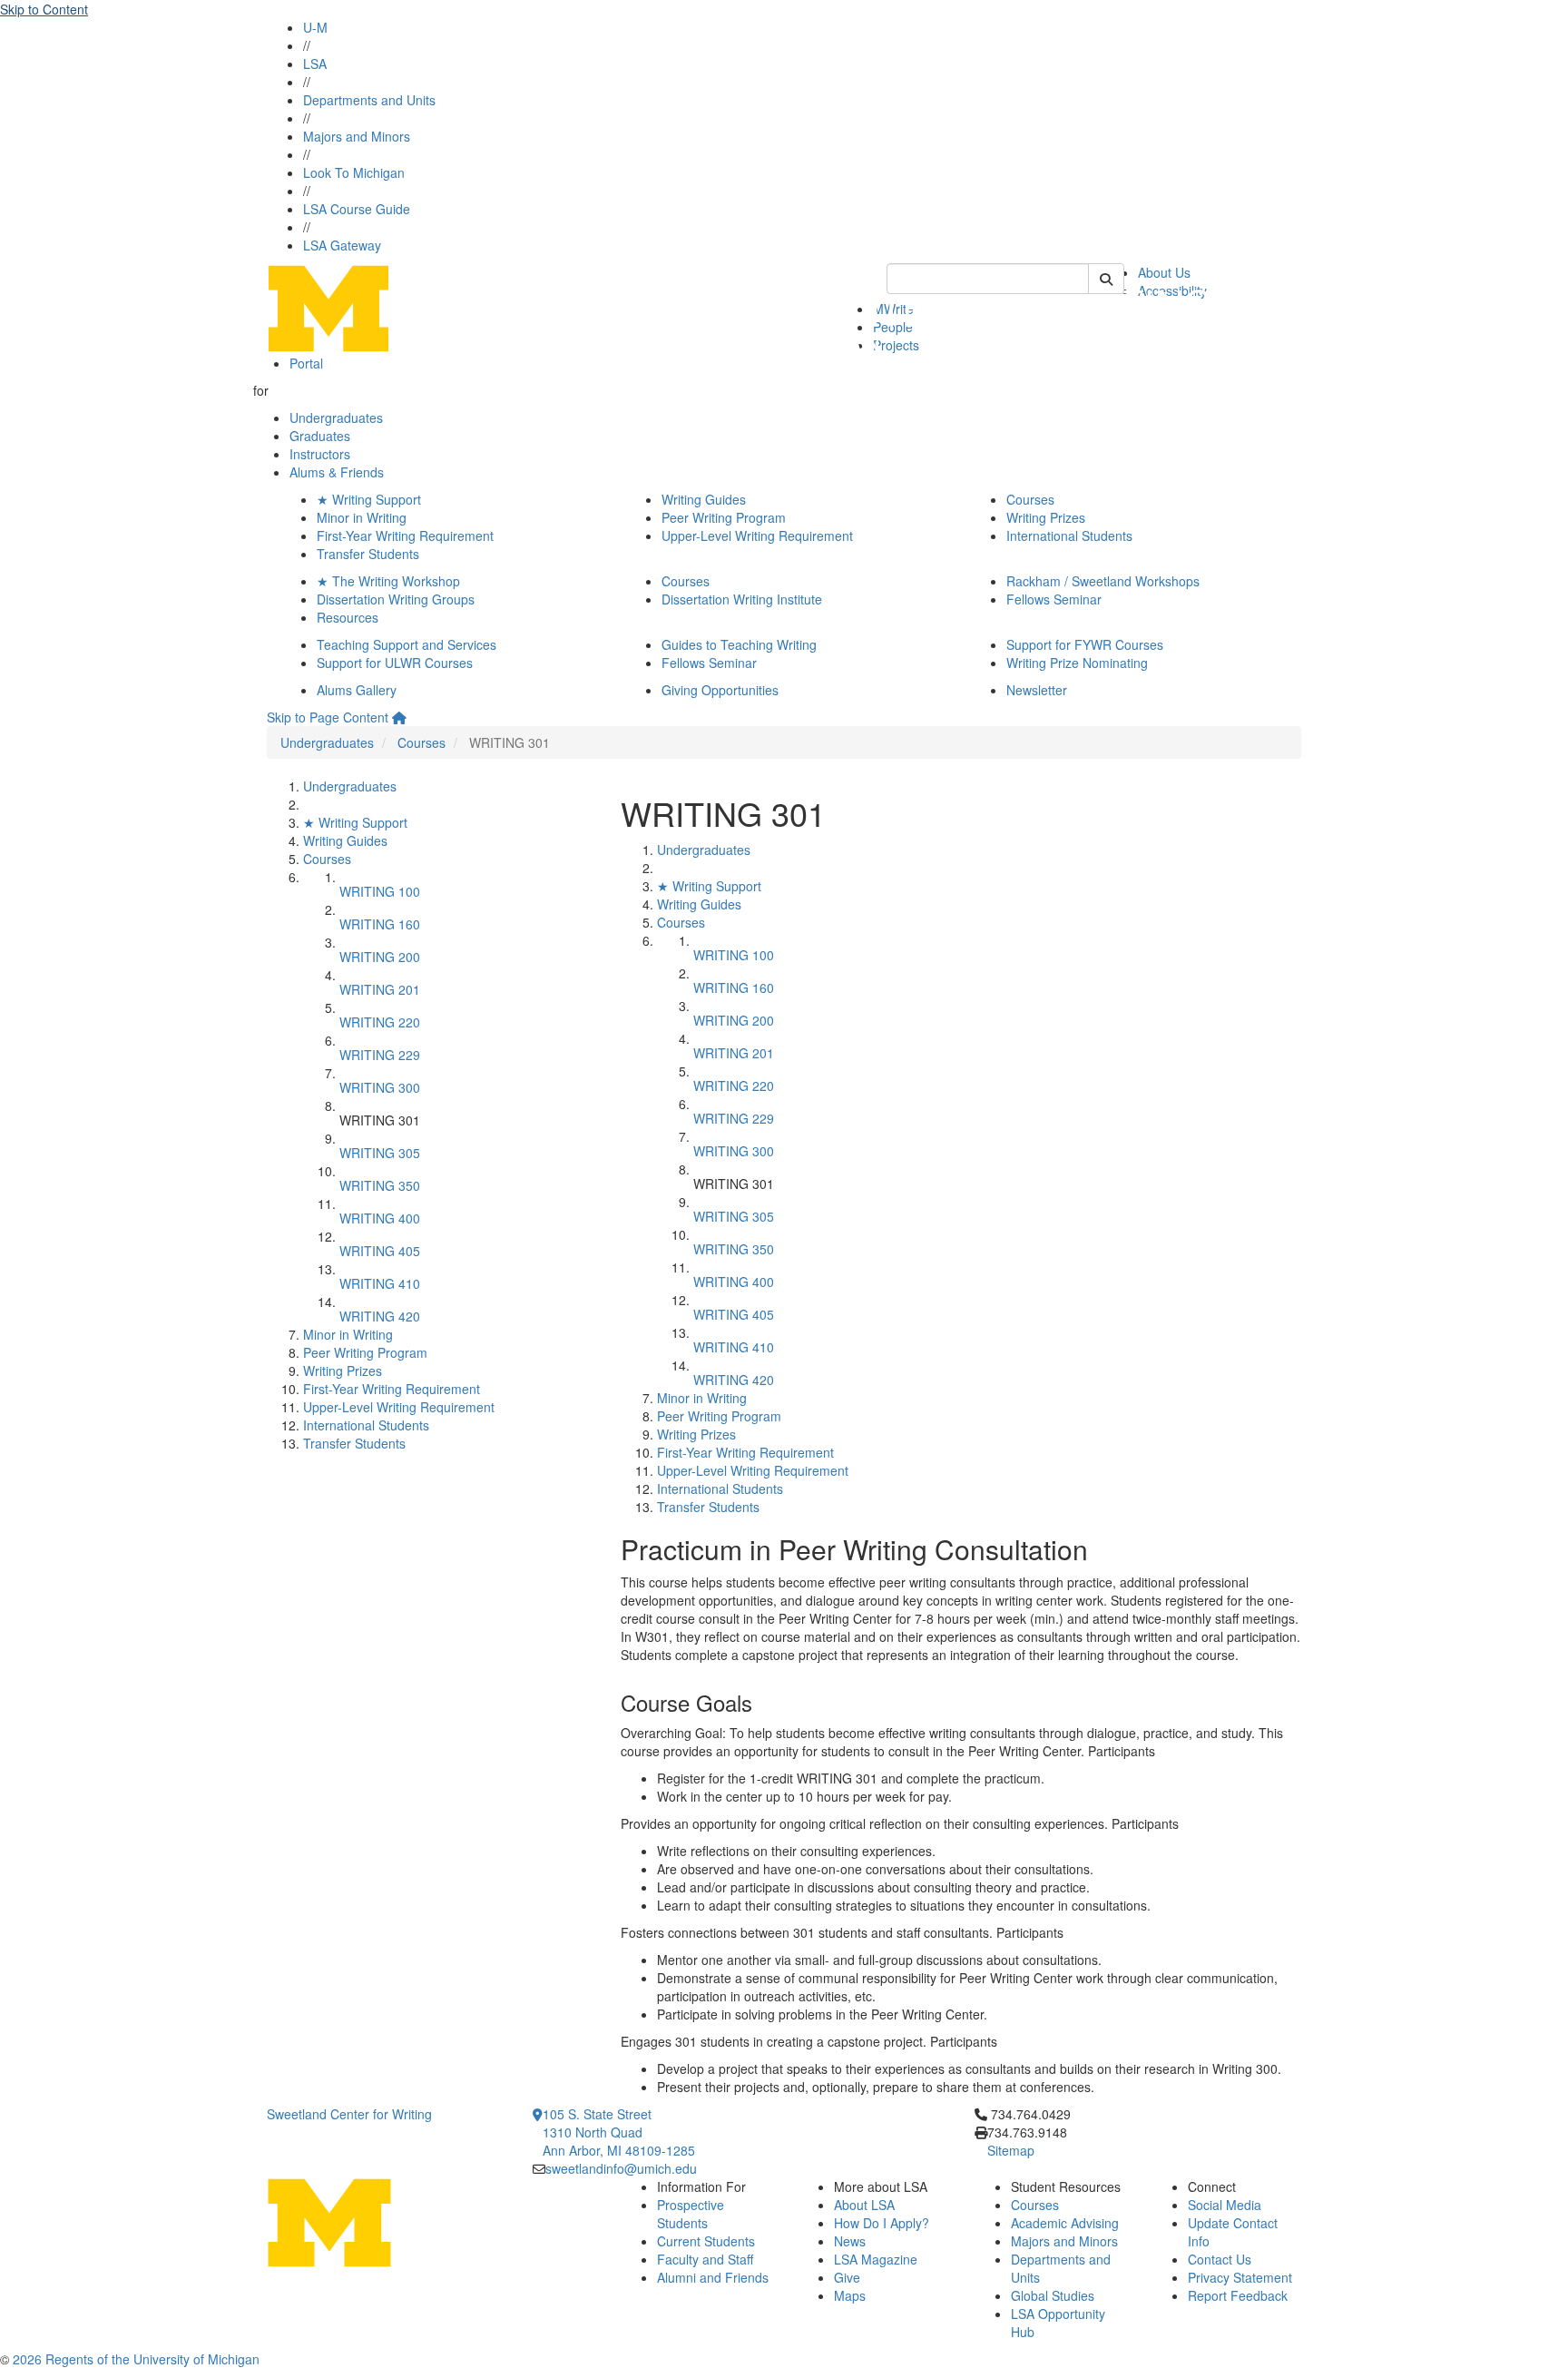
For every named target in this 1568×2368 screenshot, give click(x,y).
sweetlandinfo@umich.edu (621, 2168)
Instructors (320, 454)
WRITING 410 (380, 1283)
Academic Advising (1065, 2223)
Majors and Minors (357, 136)
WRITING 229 (380, 1055)
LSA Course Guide (357, 209)
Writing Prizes (1046, 517)
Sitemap (1011, 2150)
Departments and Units (369, 100)
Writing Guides (704, 499)
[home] (399, 717)
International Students (1069, 536)
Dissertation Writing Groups (396, 599)
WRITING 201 (380, 989)
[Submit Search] (1106, 279)
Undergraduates (336, 418)
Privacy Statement (1240, 2277)
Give (847, 2277)
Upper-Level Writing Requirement (757, 536)
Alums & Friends (337, 472)
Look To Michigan (354, 172)
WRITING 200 (380, 957)
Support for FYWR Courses (1085, 644)
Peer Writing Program (724, 517)
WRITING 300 (380, 1087)
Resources (348, 617)
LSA (315, 64)
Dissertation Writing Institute (742, 599)
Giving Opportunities (720, 690)
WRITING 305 (380, 1153)
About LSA (864, 2205)
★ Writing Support (369, 499)
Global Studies (1053, 2295)
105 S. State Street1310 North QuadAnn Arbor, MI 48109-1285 (619, 2132)
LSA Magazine (876, 2259)
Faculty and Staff (705, 2259)
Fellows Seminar (1054, 599)
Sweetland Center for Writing (349, 2114)
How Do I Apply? (882, 2223)
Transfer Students (368, 554)
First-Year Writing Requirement (405, 536)
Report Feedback (1238, 2295)
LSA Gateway (342, 245)
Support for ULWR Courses (395, 663)
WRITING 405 (380, 1251)
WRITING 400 (380, 1218)
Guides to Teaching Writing (739, 644)
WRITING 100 (380, 891)
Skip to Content (44, 9)
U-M (315, 27)
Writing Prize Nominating (1077, 663)
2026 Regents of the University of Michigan (136, 2359)
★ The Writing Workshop (388, 581)
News (850, 2241)
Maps (850, 2295)
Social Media (1225, 2205)
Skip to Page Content (328, 717)
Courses (1030, 499)
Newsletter (1037, 690)
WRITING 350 (380, 1185)
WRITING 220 (380, 1022)
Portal (306, 363)
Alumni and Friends (713, 2277)
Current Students (706, 2241)
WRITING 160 (380, 924)
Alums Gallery (357, 690)
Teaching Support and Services (407, 644)
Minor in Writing (362, 517)
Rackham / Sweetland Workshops (1103, 581)
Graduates (320, 436)
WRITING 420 (380, 1316)
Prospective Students (691, 2214)
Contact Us (1220, 2259)
